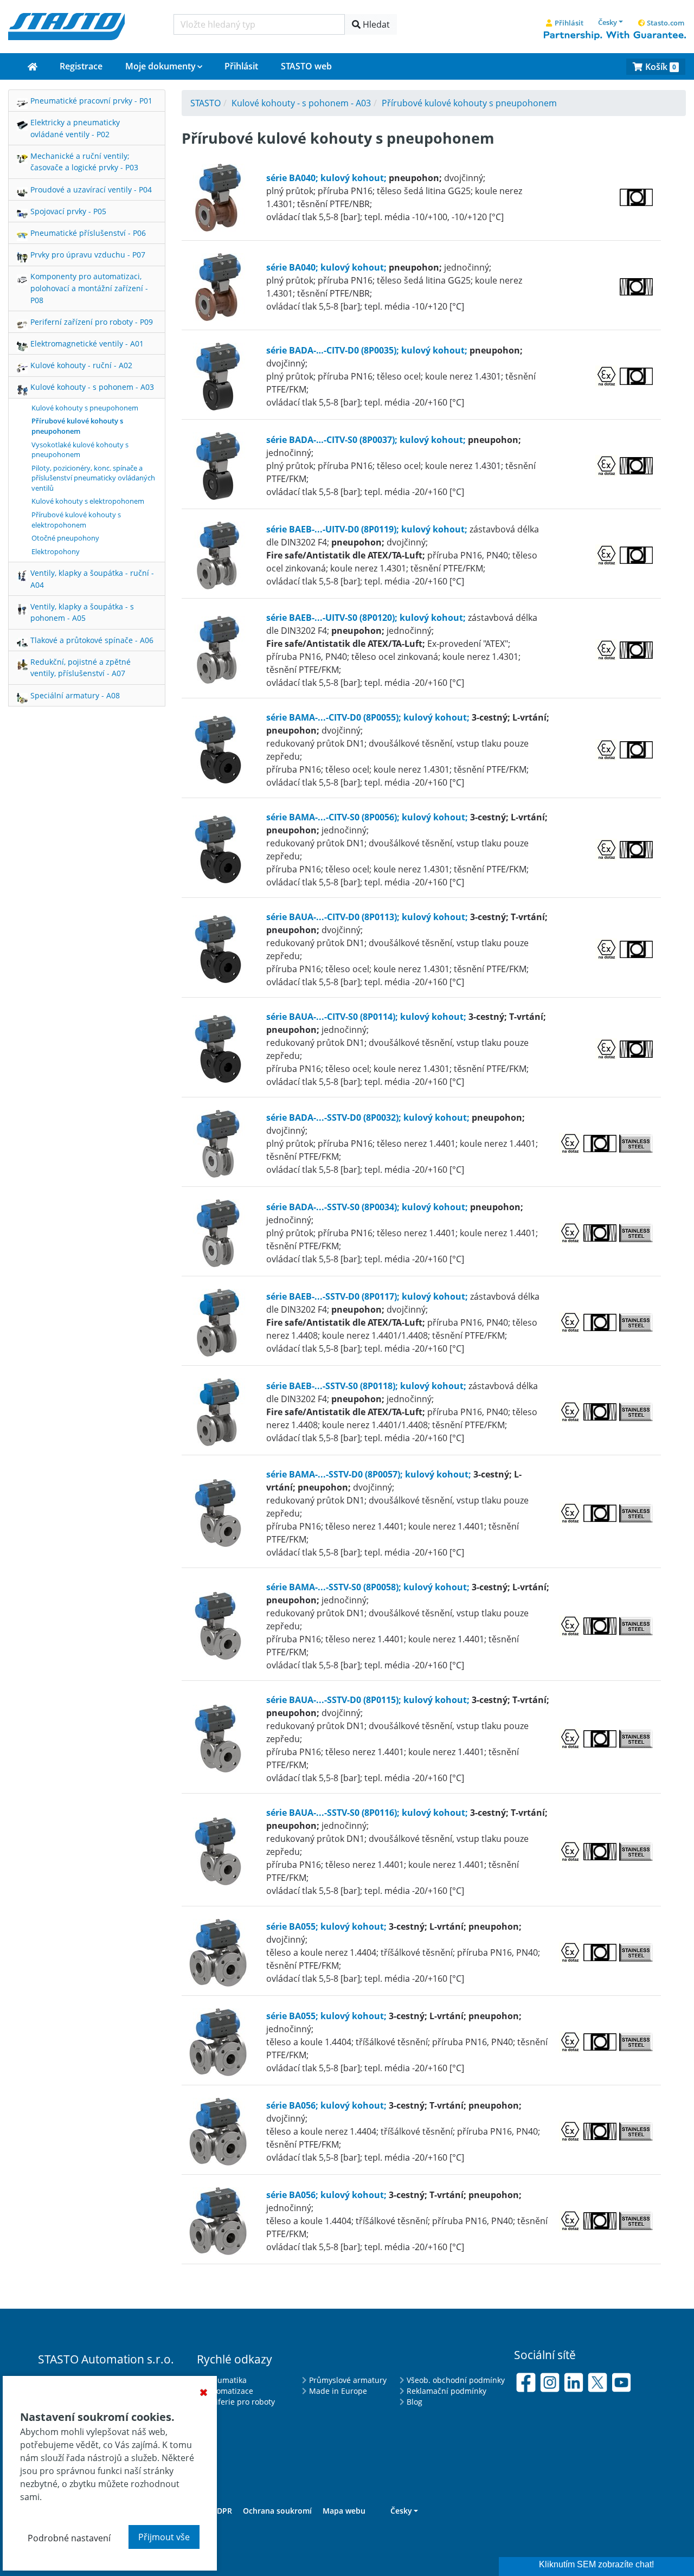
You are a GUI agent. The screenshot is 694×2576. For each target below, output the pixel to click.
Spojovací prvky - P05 (68, 211)
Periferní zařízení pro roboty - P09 (92, 322)
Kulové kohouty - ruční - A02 (81, 365)
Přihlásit (241, 66)
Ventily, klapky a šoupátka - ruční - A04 (92, 579)
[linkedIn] (574, 2381)
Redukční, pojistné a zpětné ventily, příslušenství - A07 (81, 668)
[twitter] (597, 2381)
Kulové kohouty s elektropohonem (88, 501)
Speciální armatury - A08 (75, 695)
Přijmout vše (164, 2537)
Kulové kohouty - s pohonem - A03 (92, 387)
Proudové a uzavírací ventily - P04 (91, 189)
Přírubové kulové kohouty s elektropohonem (76, 520)
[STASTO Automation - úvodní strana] (66, 25)
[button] (611, 22)
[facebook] (526, 2381)
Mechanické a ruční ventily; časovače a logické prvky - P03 (84, 162)
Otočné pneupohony (65, 538)
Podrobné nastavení (69, 2538)
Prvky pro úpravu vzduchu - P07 (88, 255)
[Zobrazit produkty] (223, 196)
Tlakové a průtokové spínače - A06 (92, 640)
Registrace (81, 66)
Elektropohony (56, 551)
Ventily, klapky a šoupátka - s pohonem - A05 (82, 612)
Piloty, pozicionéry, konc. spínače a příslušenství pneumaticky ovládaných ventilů (93, 478)
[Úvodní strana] (33, 67)
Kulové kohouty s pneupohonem (85, 408)
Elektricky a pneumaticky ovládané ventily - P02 (75, 128)
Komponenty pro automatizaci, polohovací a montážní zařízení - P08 (89, 288)
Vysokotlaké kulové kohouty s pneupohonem (80, 450)
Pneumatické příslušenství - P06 (88, 233)
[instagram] (550, 2381)
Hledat (375, 24)
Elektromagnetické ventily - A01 (87, 343)
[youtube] (621, 2381)
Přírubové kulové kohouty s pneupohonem (77, 426)
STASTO (205, 103)
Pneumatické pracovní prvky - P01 (91, 101)
